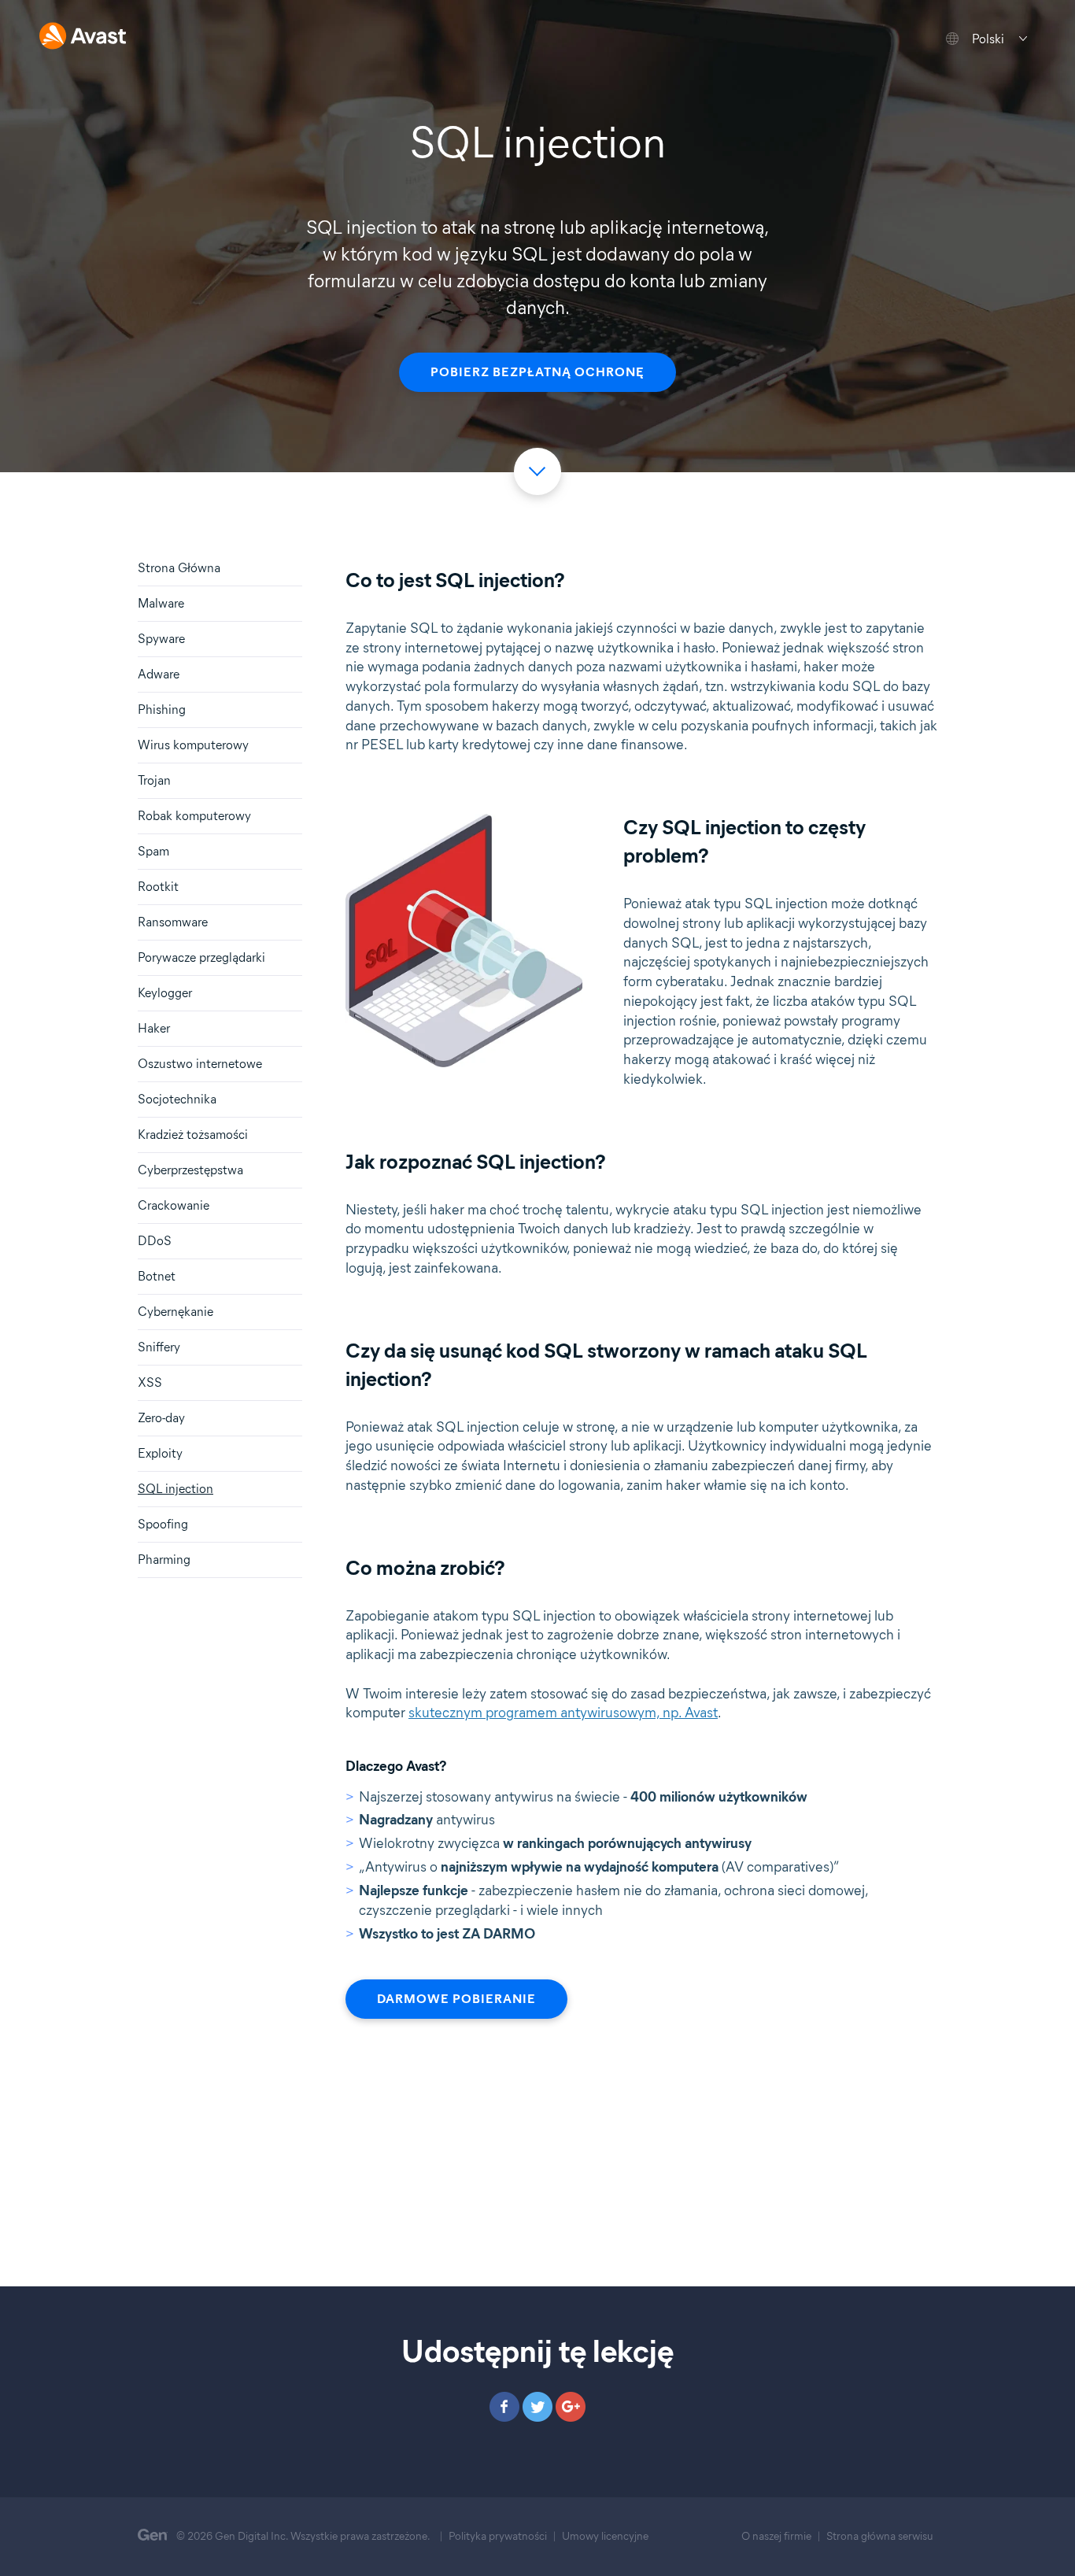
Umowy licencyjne (605, 2536)
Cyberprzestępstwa (190, 1170)
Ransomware (173, 922)
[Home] (83, 37)
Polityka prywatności (498, 2536)
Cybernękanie (175, 1312)
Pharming (164, 1560)
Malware (161, 603)
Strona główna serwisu (880, 2536)
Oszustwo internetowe (200, 1064)
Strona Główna (179, 568)
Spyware (161, 639)
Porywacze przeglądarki (201, 957)
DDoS (155, 1241)
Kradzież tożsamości (193, 1135)
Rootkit (158, 887)
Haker (154, 1028)
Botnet (157, 1276)
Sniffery (159, 1347)
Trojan (154, 780)
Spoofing (163, 1524)
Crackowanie (174, 1205)
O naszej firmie (776, 2536)
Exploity (160, 1453)
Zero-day (161, 1418)
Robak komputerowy (194, 816)
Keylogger (165, 993)
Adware (159, 674)
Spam (153, 851)
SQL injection (175, 1489)
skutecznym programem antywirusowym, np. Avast (563, 1713)
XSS (150, 1382)
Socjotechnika (177, 1099)
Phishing (162, 710)
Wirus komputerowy (193, 745)
